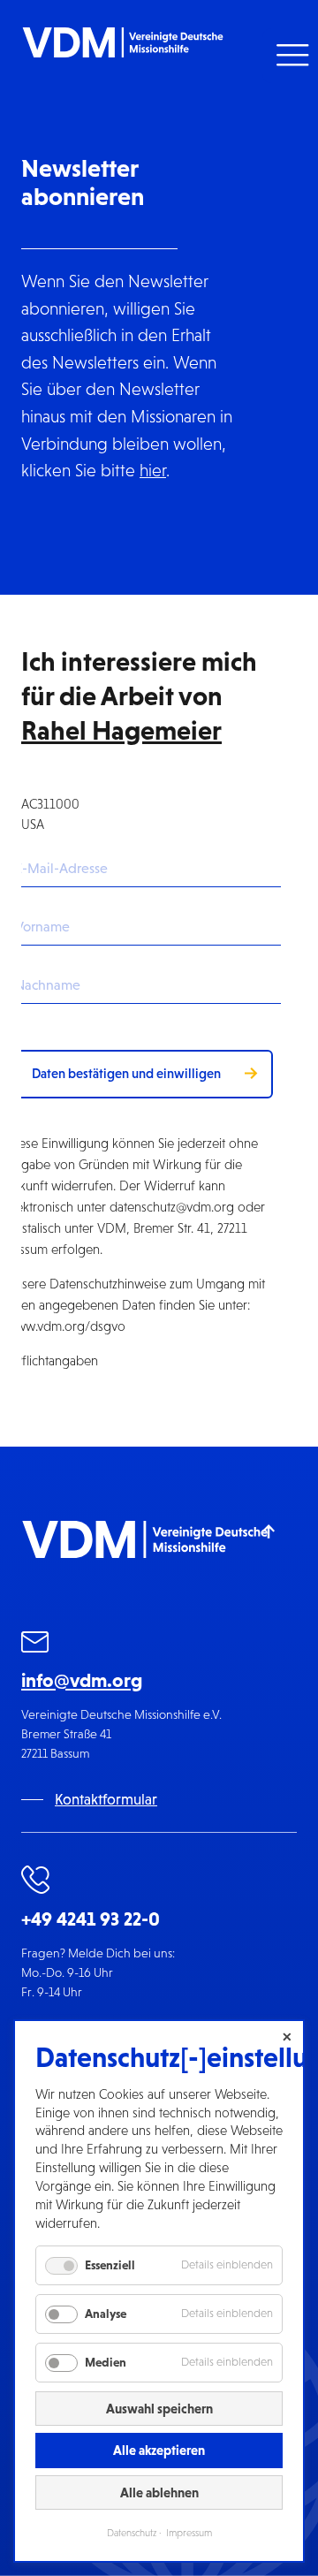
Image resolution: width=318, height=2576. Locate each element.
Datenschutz (132, 2533)
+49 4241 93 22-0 (91, 1919)
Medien (106, 2362)
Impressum (189, 2533)
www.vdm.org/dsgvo (66, 1326)
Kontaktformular (106, 1800)
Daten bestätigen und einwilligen (126, 1073)
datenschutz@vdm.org (172, 1207)
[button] (290, 56)
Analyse (106, 2314)
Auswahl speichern (159, 2409)
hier (153, 471)
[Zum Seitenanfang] (269, 1530)
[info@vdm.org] (35, 1645)
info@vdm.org (82, 1680)
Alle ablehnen (159, 2492)
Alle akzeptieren (159, 2450)
